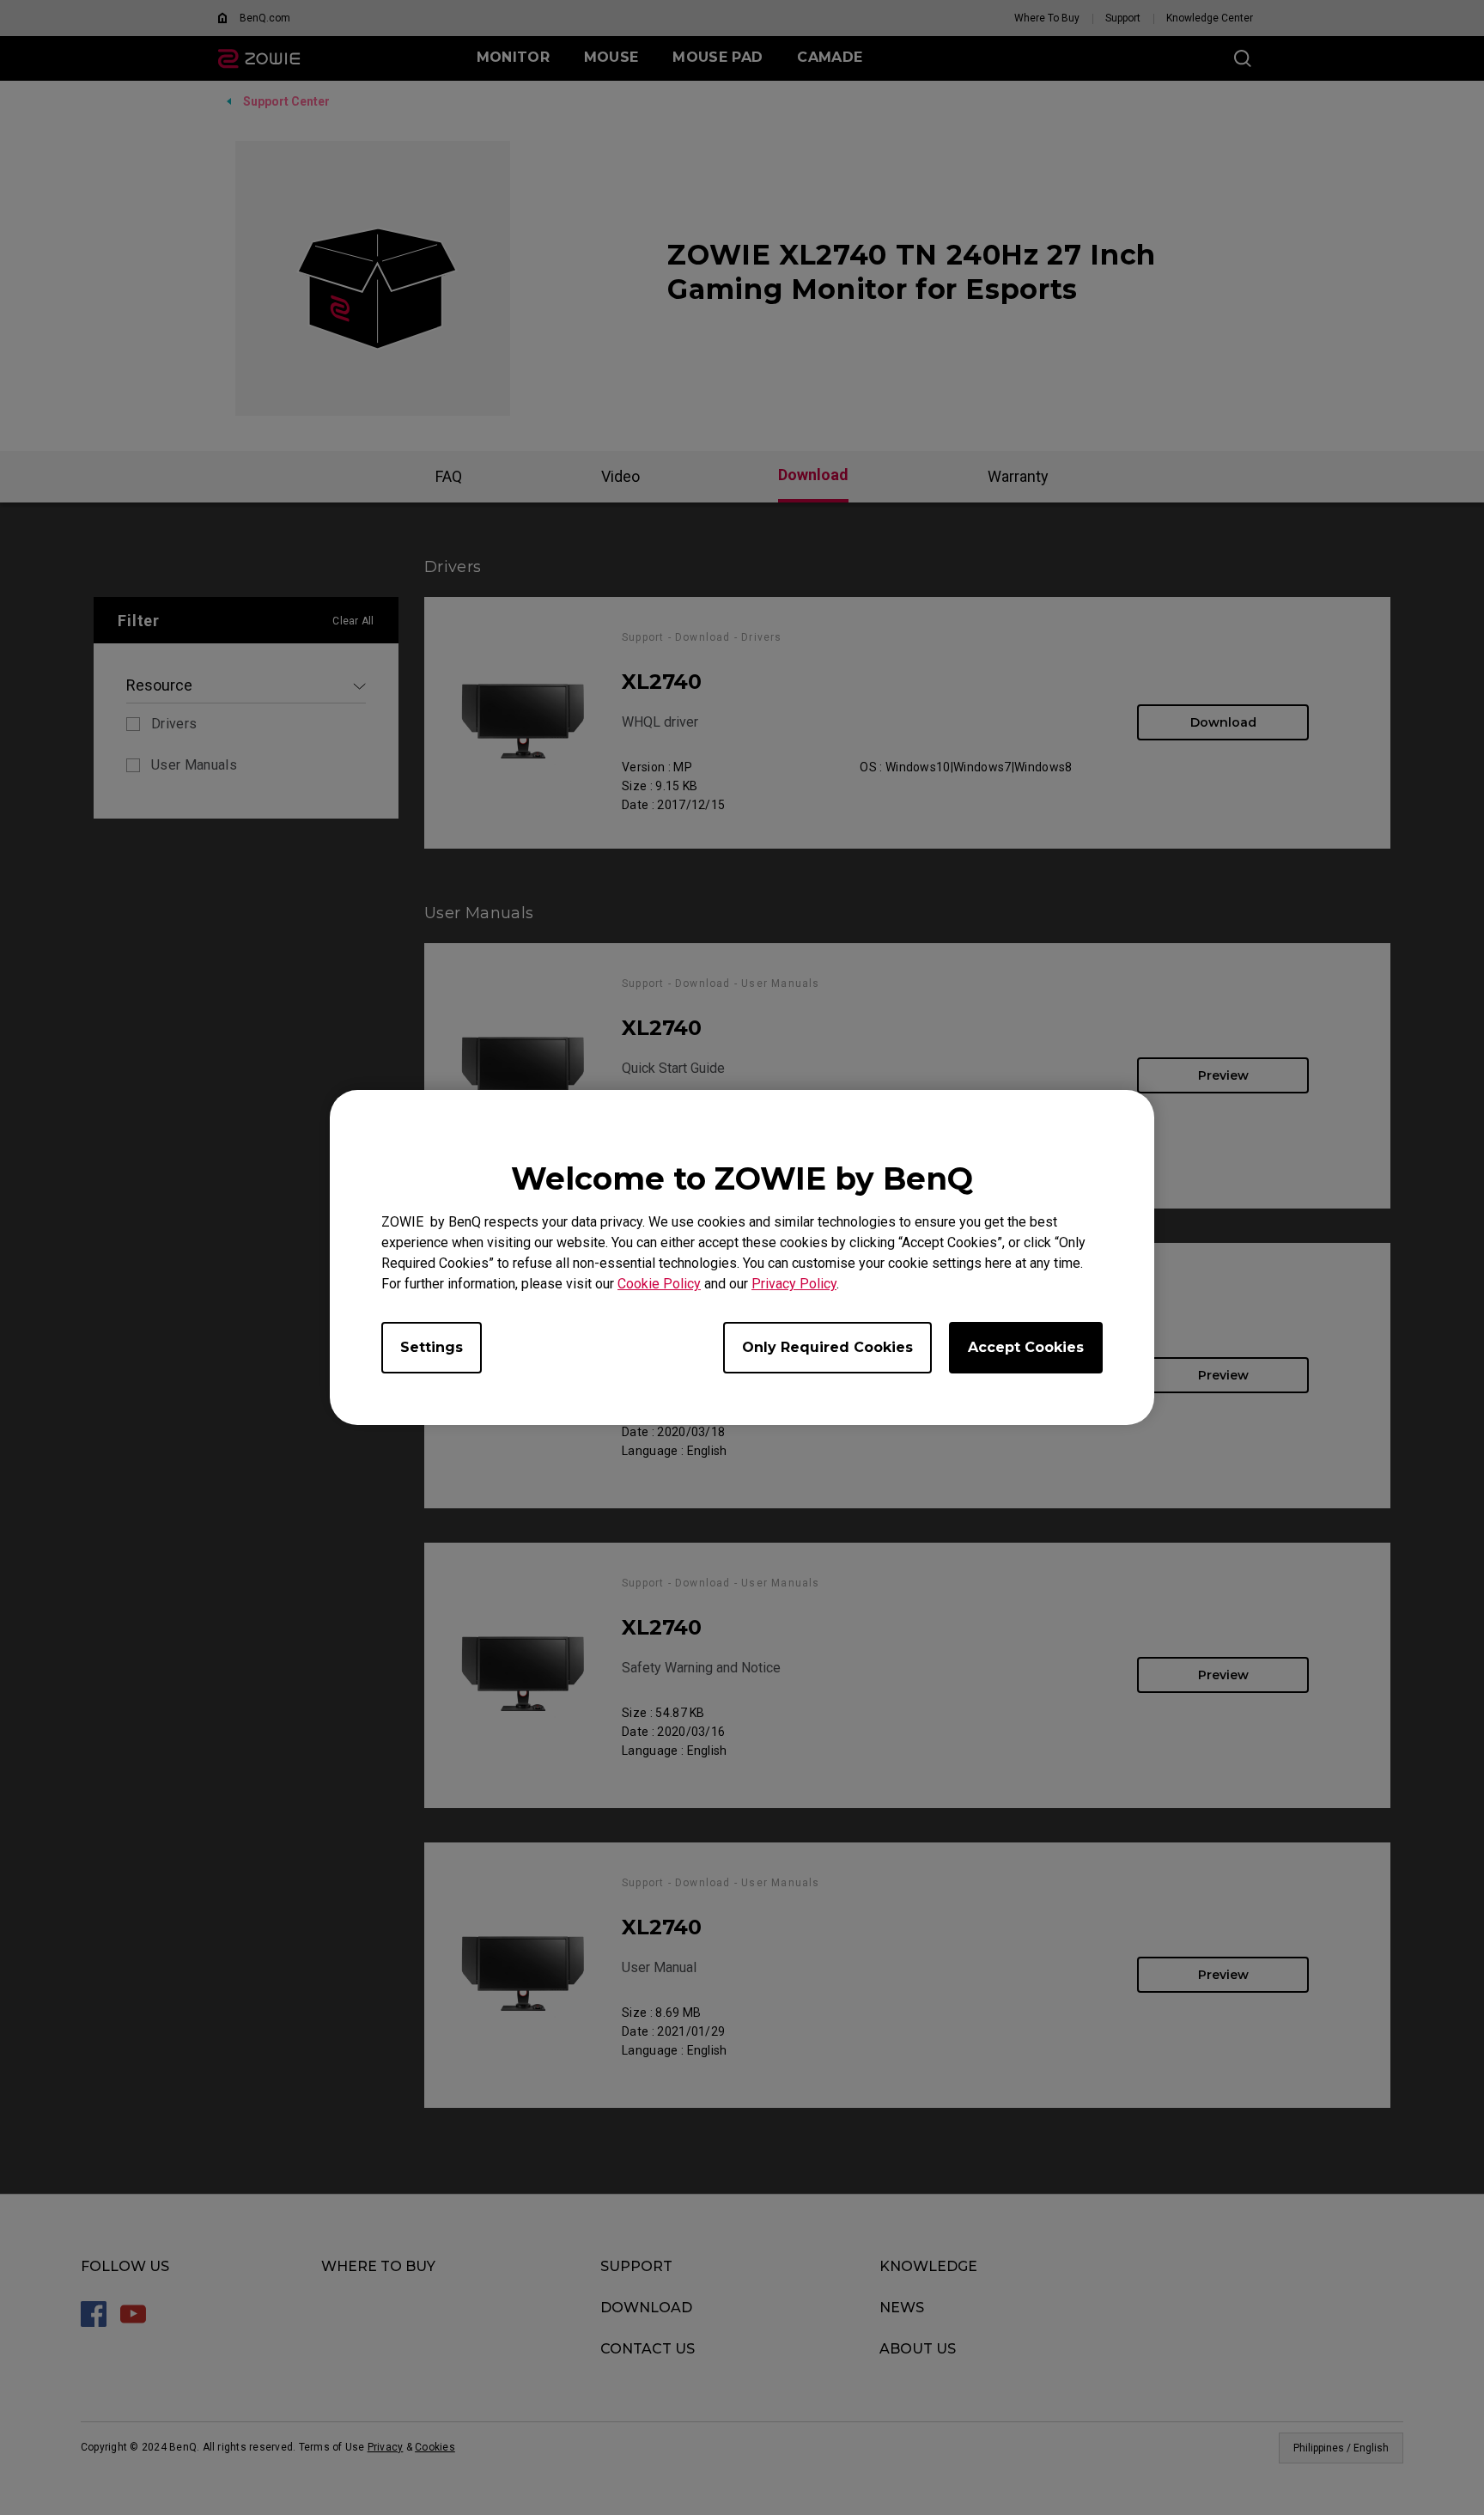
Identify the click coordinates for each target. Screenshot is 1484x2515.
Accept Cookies (1026, 1347)
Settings (432, 1347)
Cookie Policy (659, 1284)
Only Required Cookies (827, 1347)
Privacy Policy (794, 1284)
